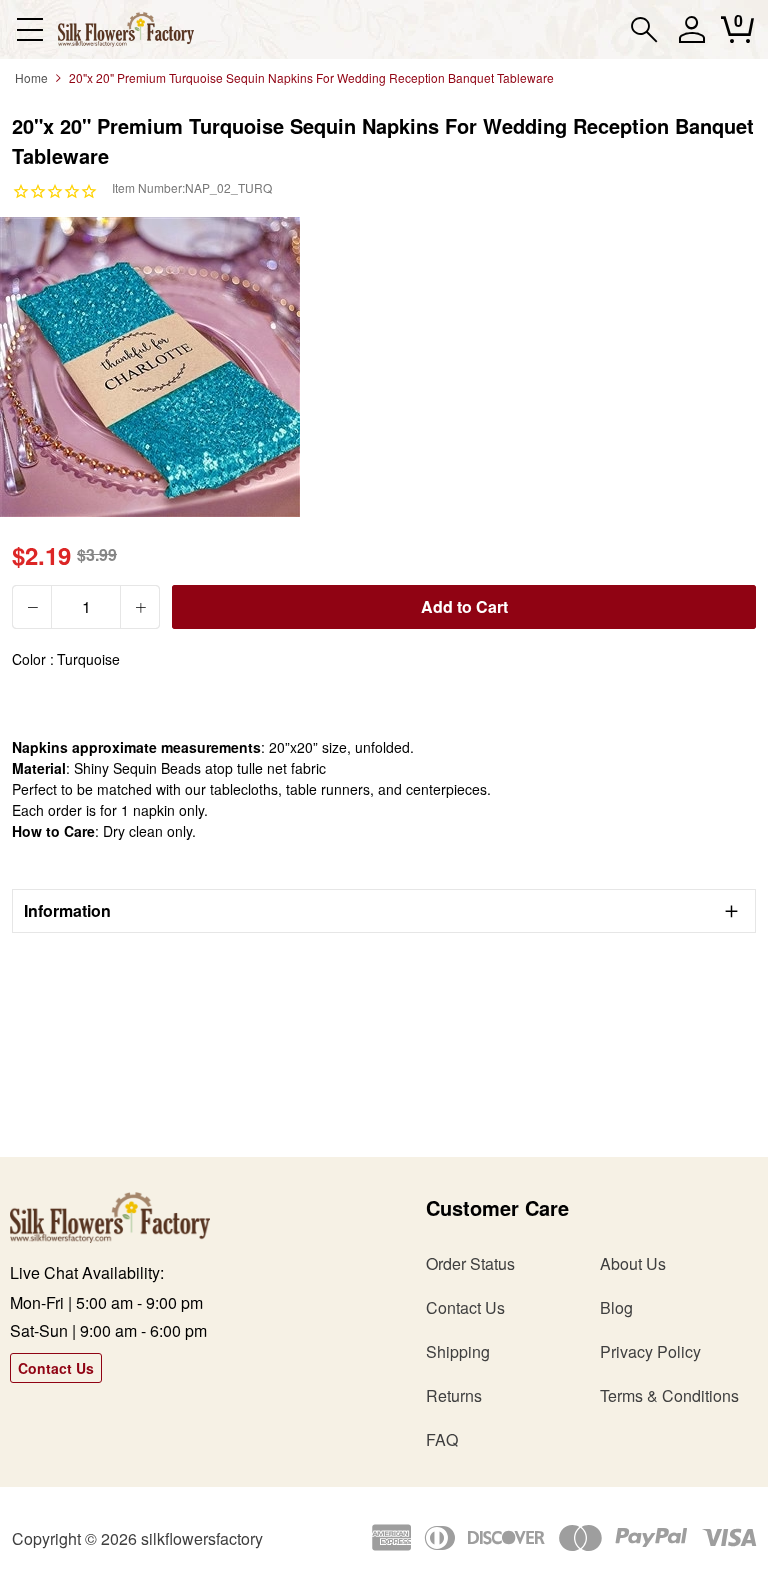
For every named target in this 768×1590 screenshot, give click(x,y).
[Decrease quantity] (32, 607)
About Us (633, 1263)
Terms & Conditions (669, 1395)
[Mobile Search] (644, 29)
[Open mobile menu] (29, 29)
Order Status (470, 1263)
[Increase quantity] (140, 607)
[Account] (691, 38)
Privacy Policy (650, 1351)
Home (31, 77)
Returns (454, 1395)
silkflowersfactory (202, 1538)
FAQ (442, 1439)
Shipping (458, 1351)
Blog (616, 1307)
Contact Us (56, 1368)
